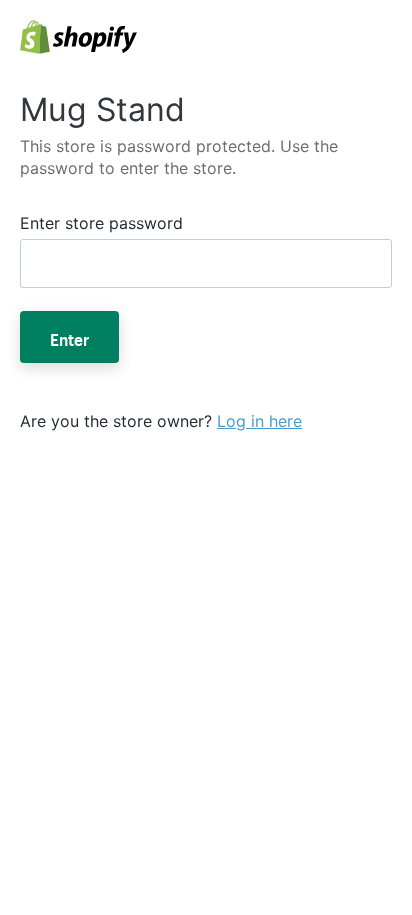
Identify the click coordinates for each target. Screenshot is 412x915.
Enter (69, 337)
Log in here (259, 421)
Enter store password (101, 223)
